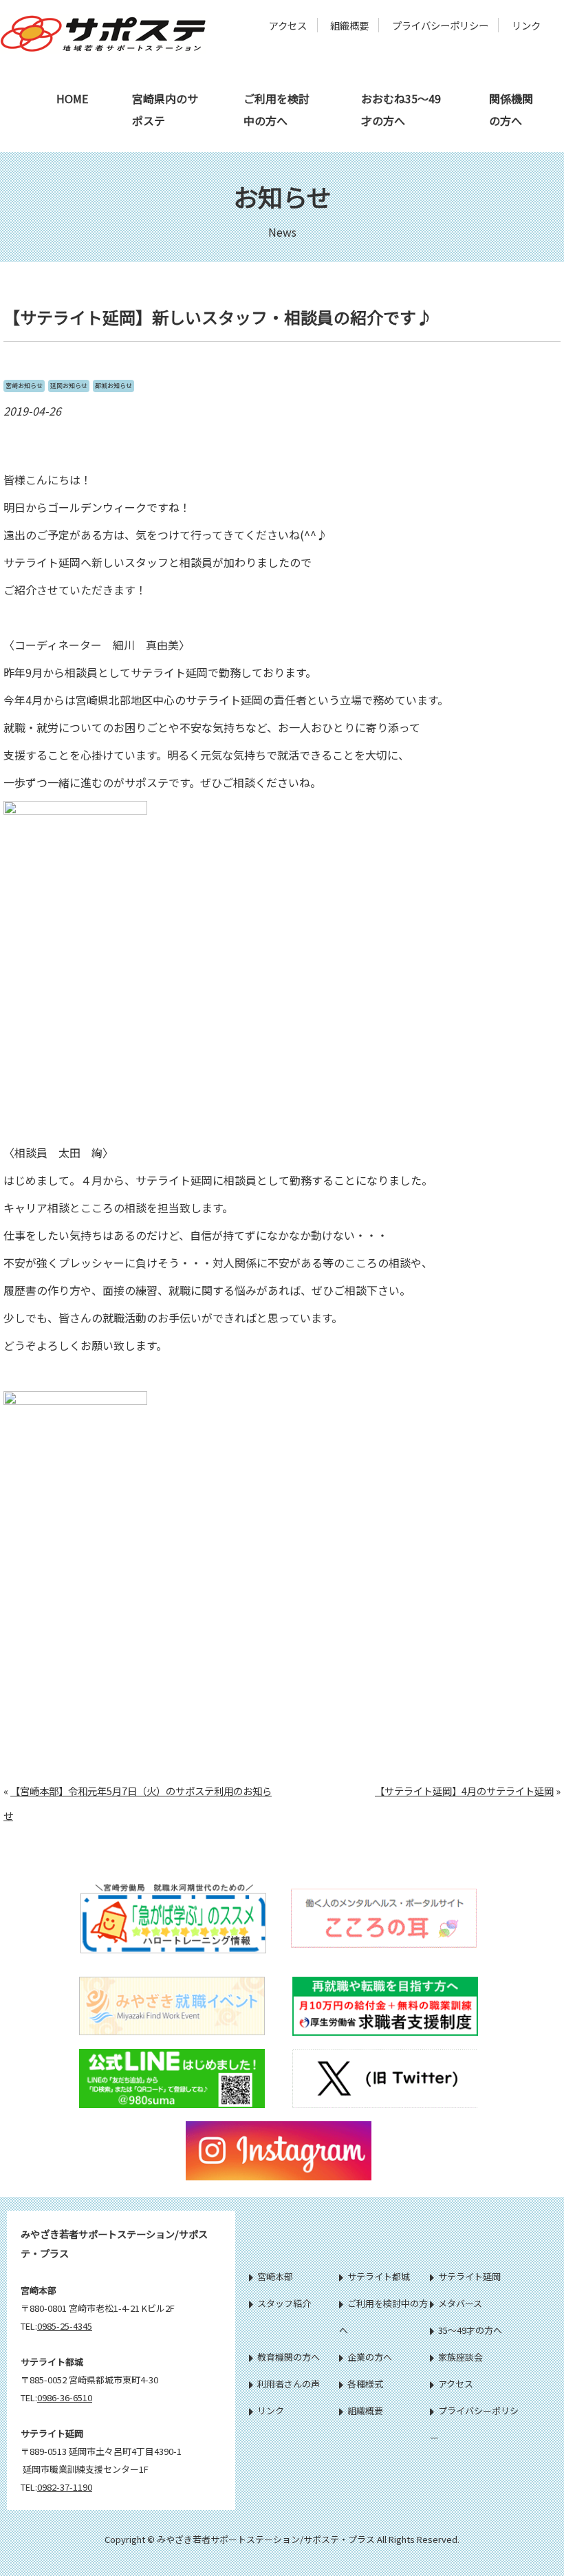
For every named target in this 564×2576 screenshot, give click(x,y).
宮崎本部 (275, 2276)
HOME (72, 98)
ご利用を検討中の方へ (276, 109)
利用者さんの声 (289, 2384)
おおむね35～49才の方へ (401, 109)
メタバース (460, 2303)
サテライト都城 (379, 2276)
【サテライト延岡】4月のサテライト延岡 (464, 1791)
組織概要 (349, 25)
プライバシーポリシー (440, 25)
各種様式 (365, 2384)
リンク (526, 25)
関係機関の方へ (511, 109)
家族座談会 (460, 2357)
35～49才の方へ (470, 2330)
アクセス (288, 25)
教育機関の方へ (289, 2357)
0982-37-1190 (65, 2487)
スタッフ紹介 (284, 2303)
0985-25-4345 (65, 2326)
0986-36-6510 (65, 2397)
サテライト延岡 (469, 2276)
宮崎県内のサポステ (165, 109)
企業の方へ (370, 2357)
